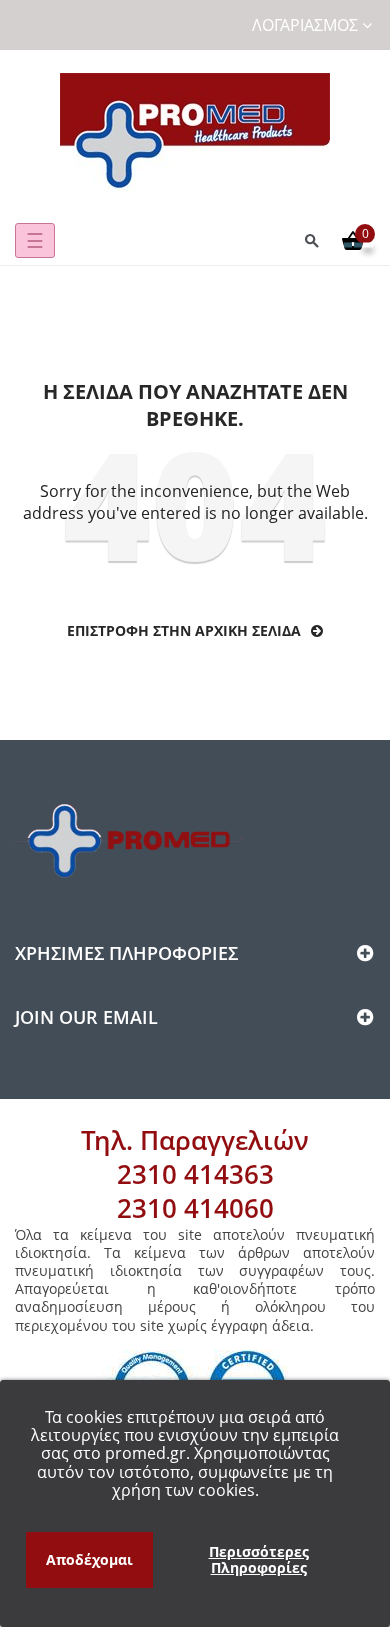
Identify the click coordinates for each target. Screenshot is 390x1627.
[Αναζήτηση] (312, 240)
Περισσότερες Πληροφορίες (259, 1559)
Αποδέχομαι (89, 1559)
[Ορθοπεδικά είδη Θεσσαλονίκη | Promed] (195, 133)
